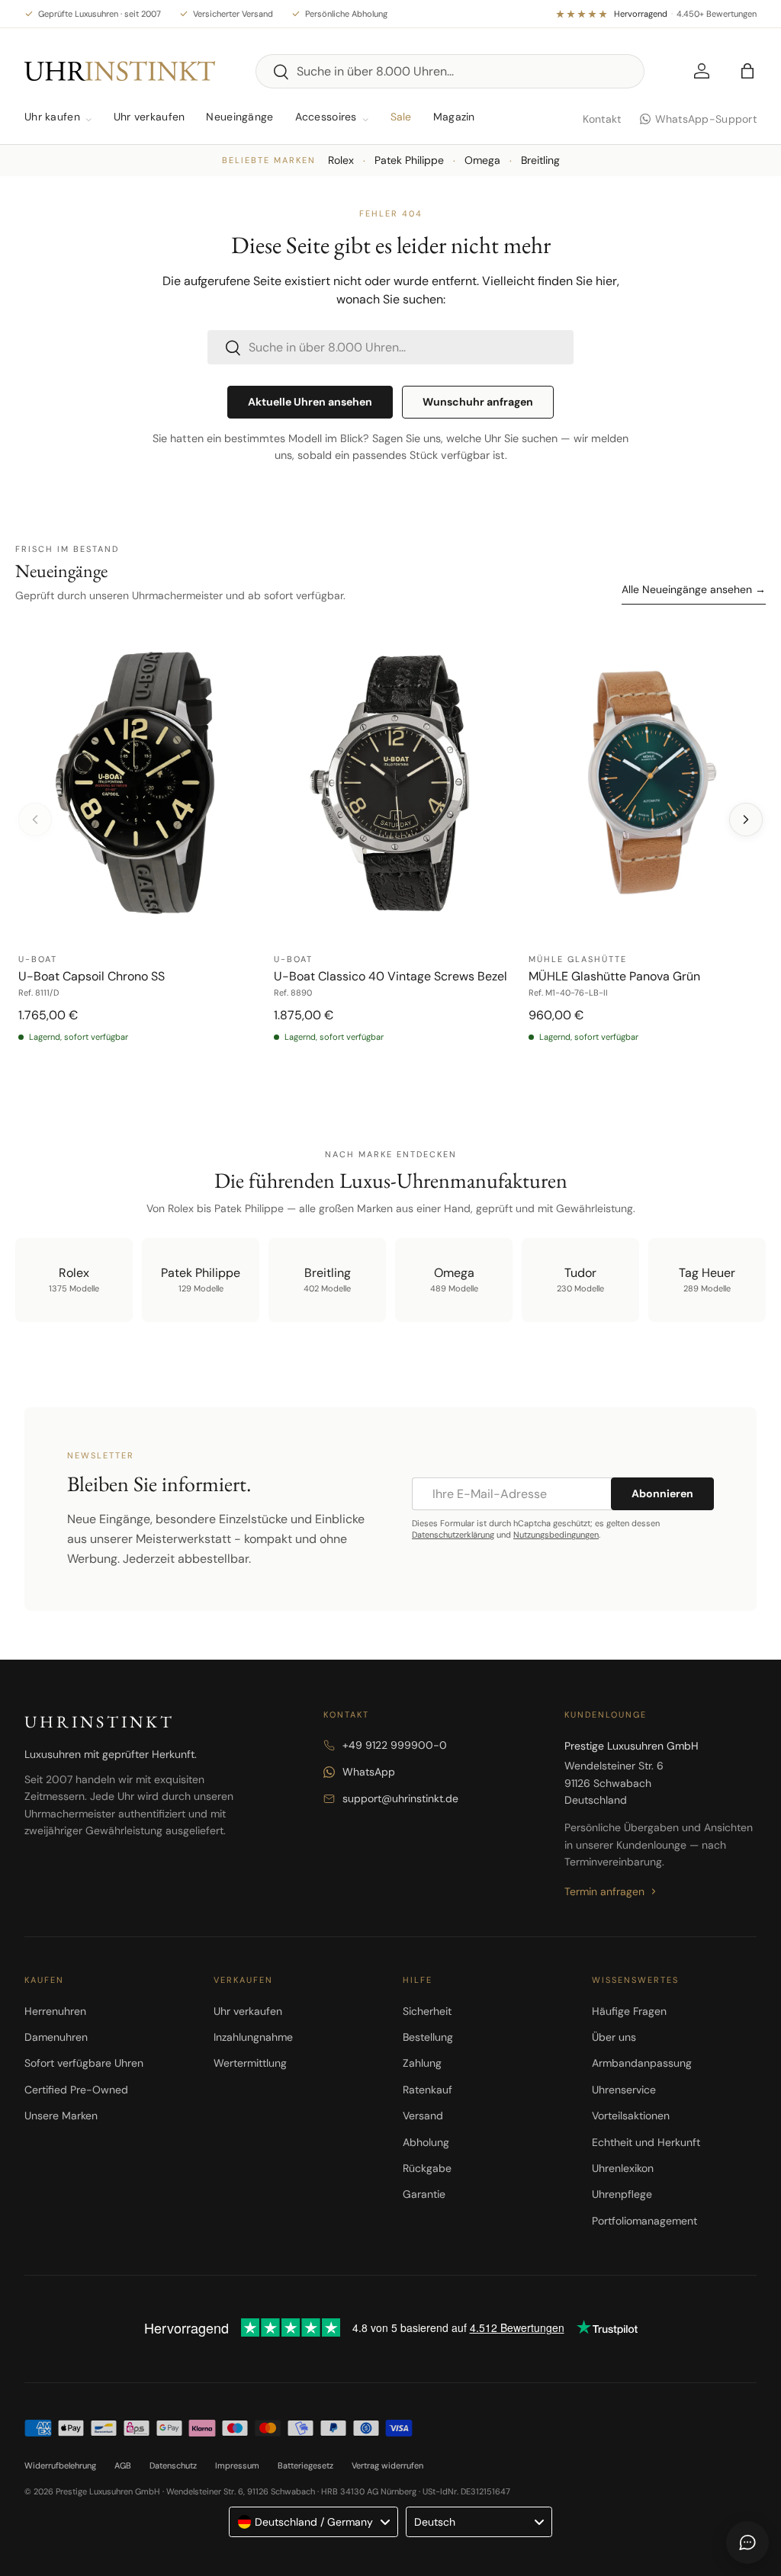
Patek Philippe (409, 160)
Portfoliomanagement (644, 2221)
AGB (123, 2465)
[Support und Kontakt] (747, 2542)
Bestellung (428, 2037)
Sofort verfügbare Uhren (84, 2063)
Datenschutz (173, 2465)
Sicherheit (427, 2011)
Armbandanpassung (642, 2063)
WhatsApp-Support (706, 119)
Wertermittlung (250, 2063)
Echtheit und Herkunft (646, 2142)
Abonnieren (662, 1493)
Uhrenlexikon (623, 2168)
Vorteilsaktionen (631, 2116)
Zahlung (422, 2063)
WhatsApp (369, 1772)
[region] (390, 850)
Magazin (454, 117)
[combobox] (450, 71)
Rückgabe (427, 2168)
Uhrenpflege (622, 2194)
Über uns (614, 2037)
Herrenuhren (55, 2011)
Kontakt (602, 119)
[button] (747, 71)
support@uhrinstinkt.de (400, 1798)
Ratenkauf (427, 2090)
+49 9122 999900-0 (395, 1745)
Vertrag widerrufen (387, 2465)
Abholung (426, 2142)
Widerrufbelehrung (60, 2465)
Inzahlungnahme (253, 2037)
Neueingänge (239, 117)
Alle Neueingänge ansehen (694, 589)
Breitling (540, 160)
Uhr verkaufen (149, 117)
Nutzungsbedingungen (556, 1535)
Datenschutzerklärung (453, 1535)
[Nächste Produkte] (746, 820)
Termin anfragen (604, 1891)
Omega (482, 160)
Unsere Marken (61, 2116)
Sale (401, 117)
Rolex (341, 160)
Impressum (237, 2465)
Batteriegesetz (305, 2465)
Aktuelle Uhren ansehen (310, 402)
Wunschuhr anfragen (478, 402)
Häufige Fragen (629, 2011)
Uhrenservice (624, 2090)
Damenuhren (56, 2037)
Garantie (424, 2194)
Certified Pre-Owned (76, 2090)
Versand (423, 2116)
